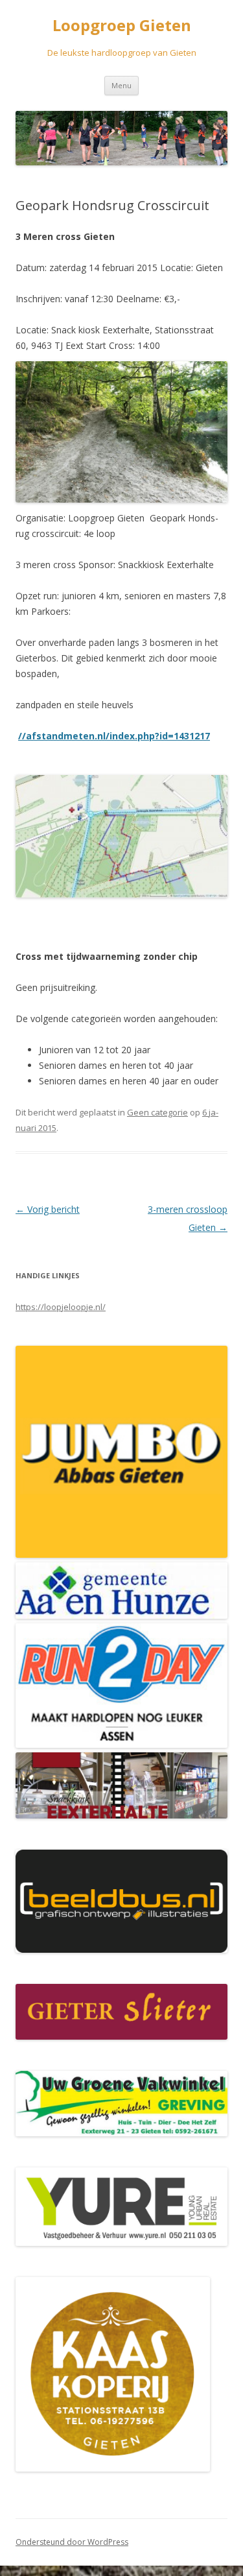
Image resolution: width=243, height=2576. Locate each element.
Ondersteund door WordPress (72, 2542)
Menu (121, 85)
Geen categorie (157, 1112)
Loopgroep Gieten (122, 26)
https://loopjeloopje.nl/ (61, 1307)
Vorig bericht (48, 1209)
